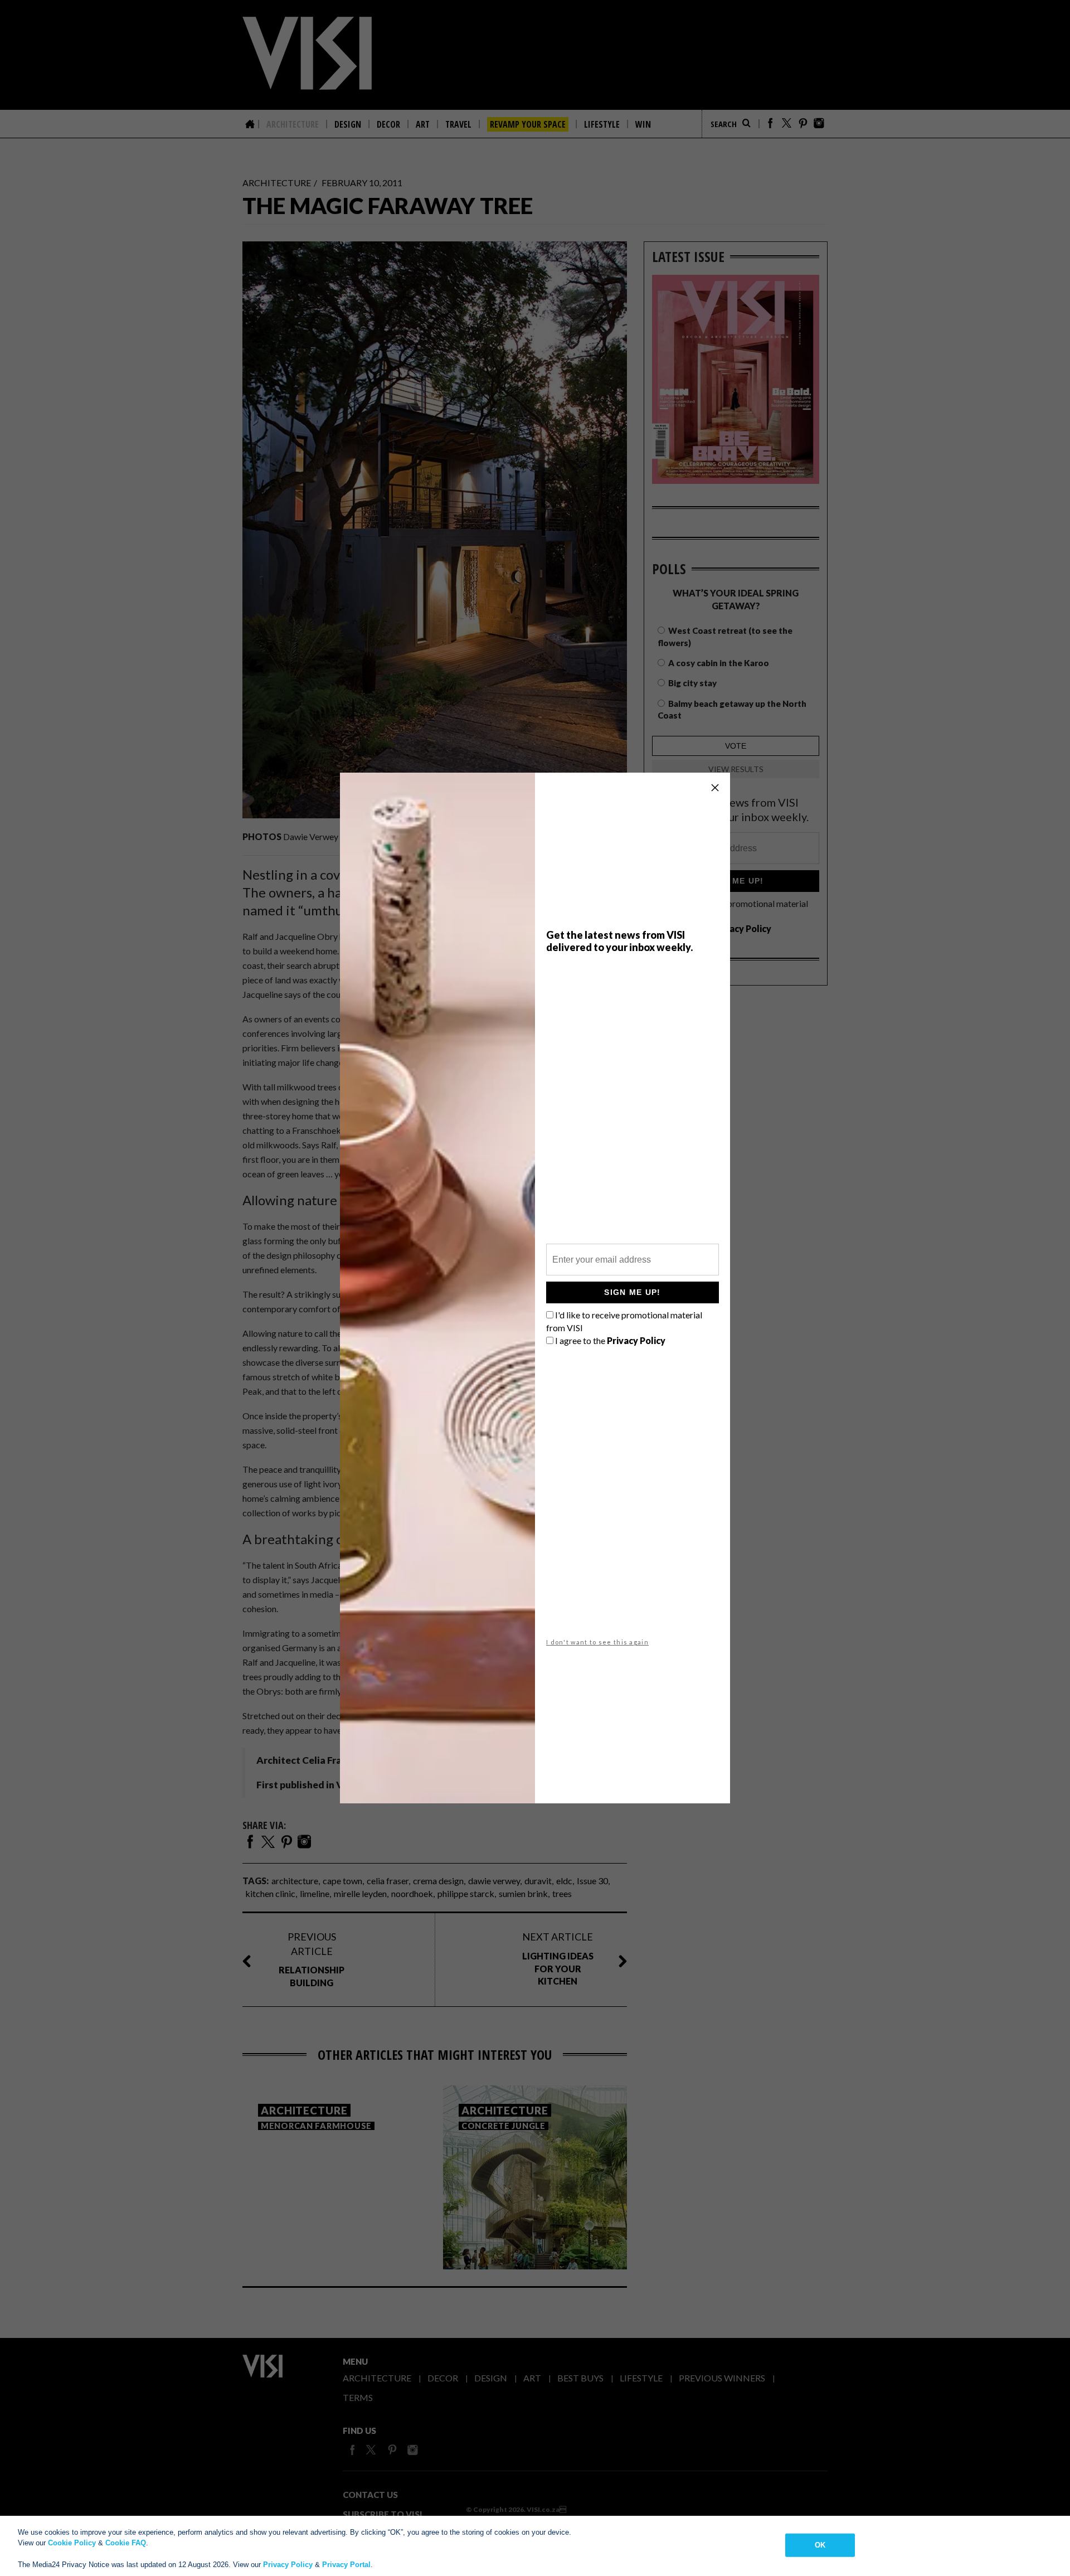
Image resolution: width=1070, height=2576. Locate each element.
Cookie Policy (72, 2543)
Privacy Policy (288, 2565)
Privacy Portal (346, 2565)
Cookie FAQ (126, 2543)
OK (820, 2545)
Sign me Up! (632, 1292)
